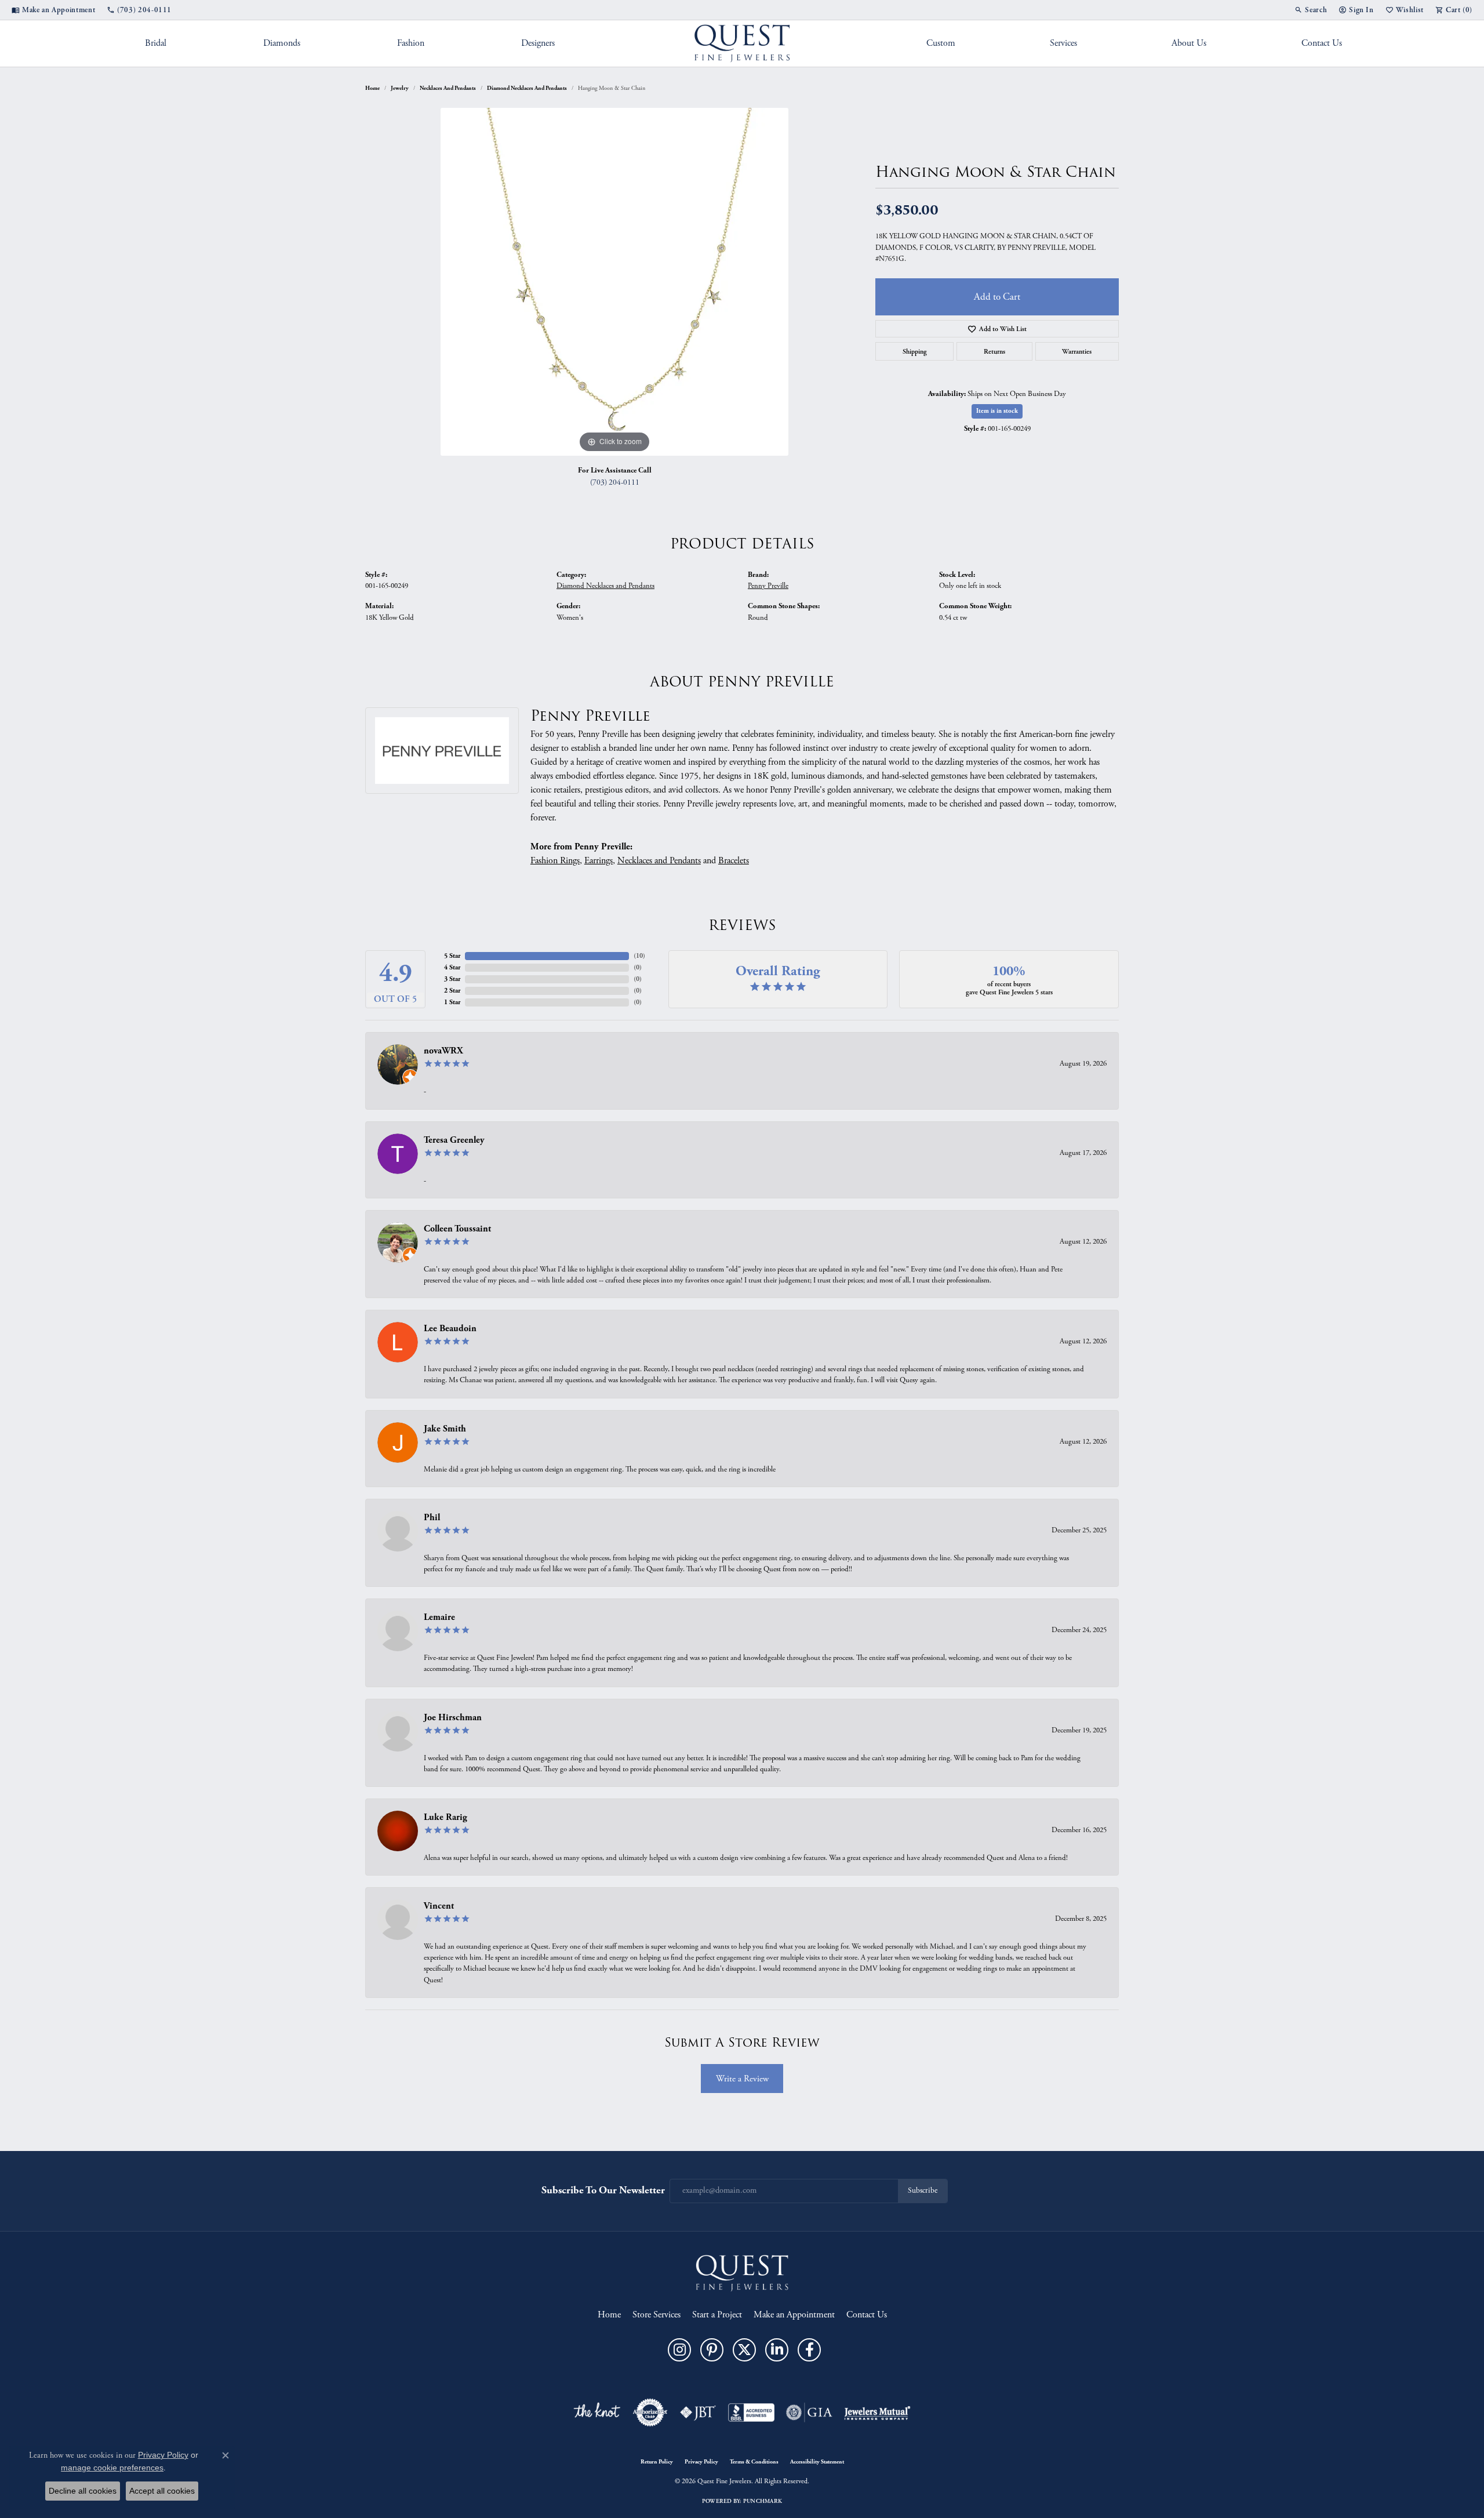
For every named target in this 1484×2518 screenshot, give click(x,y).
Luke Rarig (445, 1817)
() (639, 956)
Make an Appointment (794, 2315)
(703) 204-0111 (615, 483)
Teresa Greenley (454, 1140)
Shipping (915, 351)
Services (1063, 43)
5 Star (452, 956)
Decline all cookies (83, 2491)
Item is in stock (997, 411)
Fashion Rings (555, 861)
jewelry (400, 88)
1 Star (452, 1002)
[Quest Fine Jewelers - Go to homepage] (742, 2272)
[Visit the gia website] (809, 2412)
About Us (1189, 43)
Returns (994, 351)
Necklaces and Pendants (448, 88)
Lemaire (439, 1617)
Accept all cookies (162, 2491)
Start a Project (717, 2315)
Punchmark (763, 2501)
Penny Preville (768, 586)
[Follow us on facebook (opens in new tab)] (809, 2350)
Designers (538, 43)
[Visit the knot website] (596, 2412)
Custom (941, 43)
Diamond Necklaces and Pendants (527, 88)
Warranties (1077, 351)
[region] (614, 282)
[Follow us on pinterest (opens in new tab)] (712, 2350)
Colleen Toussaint (457, 1229)
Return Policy (657, 2462)
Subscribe (923, 2191)
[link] (53, 10)
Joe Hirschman (453, 1718)
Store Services (656, 2315)
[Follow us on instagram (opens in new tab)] (679, 2350)
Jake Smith (445, 1429)
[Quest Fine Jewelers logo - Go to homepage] (742, 43)
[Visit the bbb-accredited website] (751, 2412)
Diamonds (282, 43)
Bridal (156, 43)
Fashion (411, 43)
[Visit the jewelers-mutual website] (877, 2412)
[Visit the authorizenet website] (650, 2412)
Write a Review (742, 2079)
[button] (1311, 10)
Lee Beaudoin (450, 1329)
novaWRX (443, 1051)
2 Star (452, 991)
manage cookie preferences (112, 2468)
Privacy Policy (701, 2462)
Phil (432, 1518)
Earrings (599, 861)
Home (372, 88)
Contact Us (1322, 43)
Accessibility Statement (817, 2462)
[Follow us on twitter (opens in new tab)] (744, 2350)
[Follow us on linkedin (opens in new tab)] (777, 2350)
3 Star (452, 979)
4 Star (452, 967)
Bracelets (734, 861)
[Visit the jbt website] (698, 2412)
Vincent (439, 1906)
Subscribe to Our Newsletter (603, 2190)
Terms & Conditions (754, 2462)
